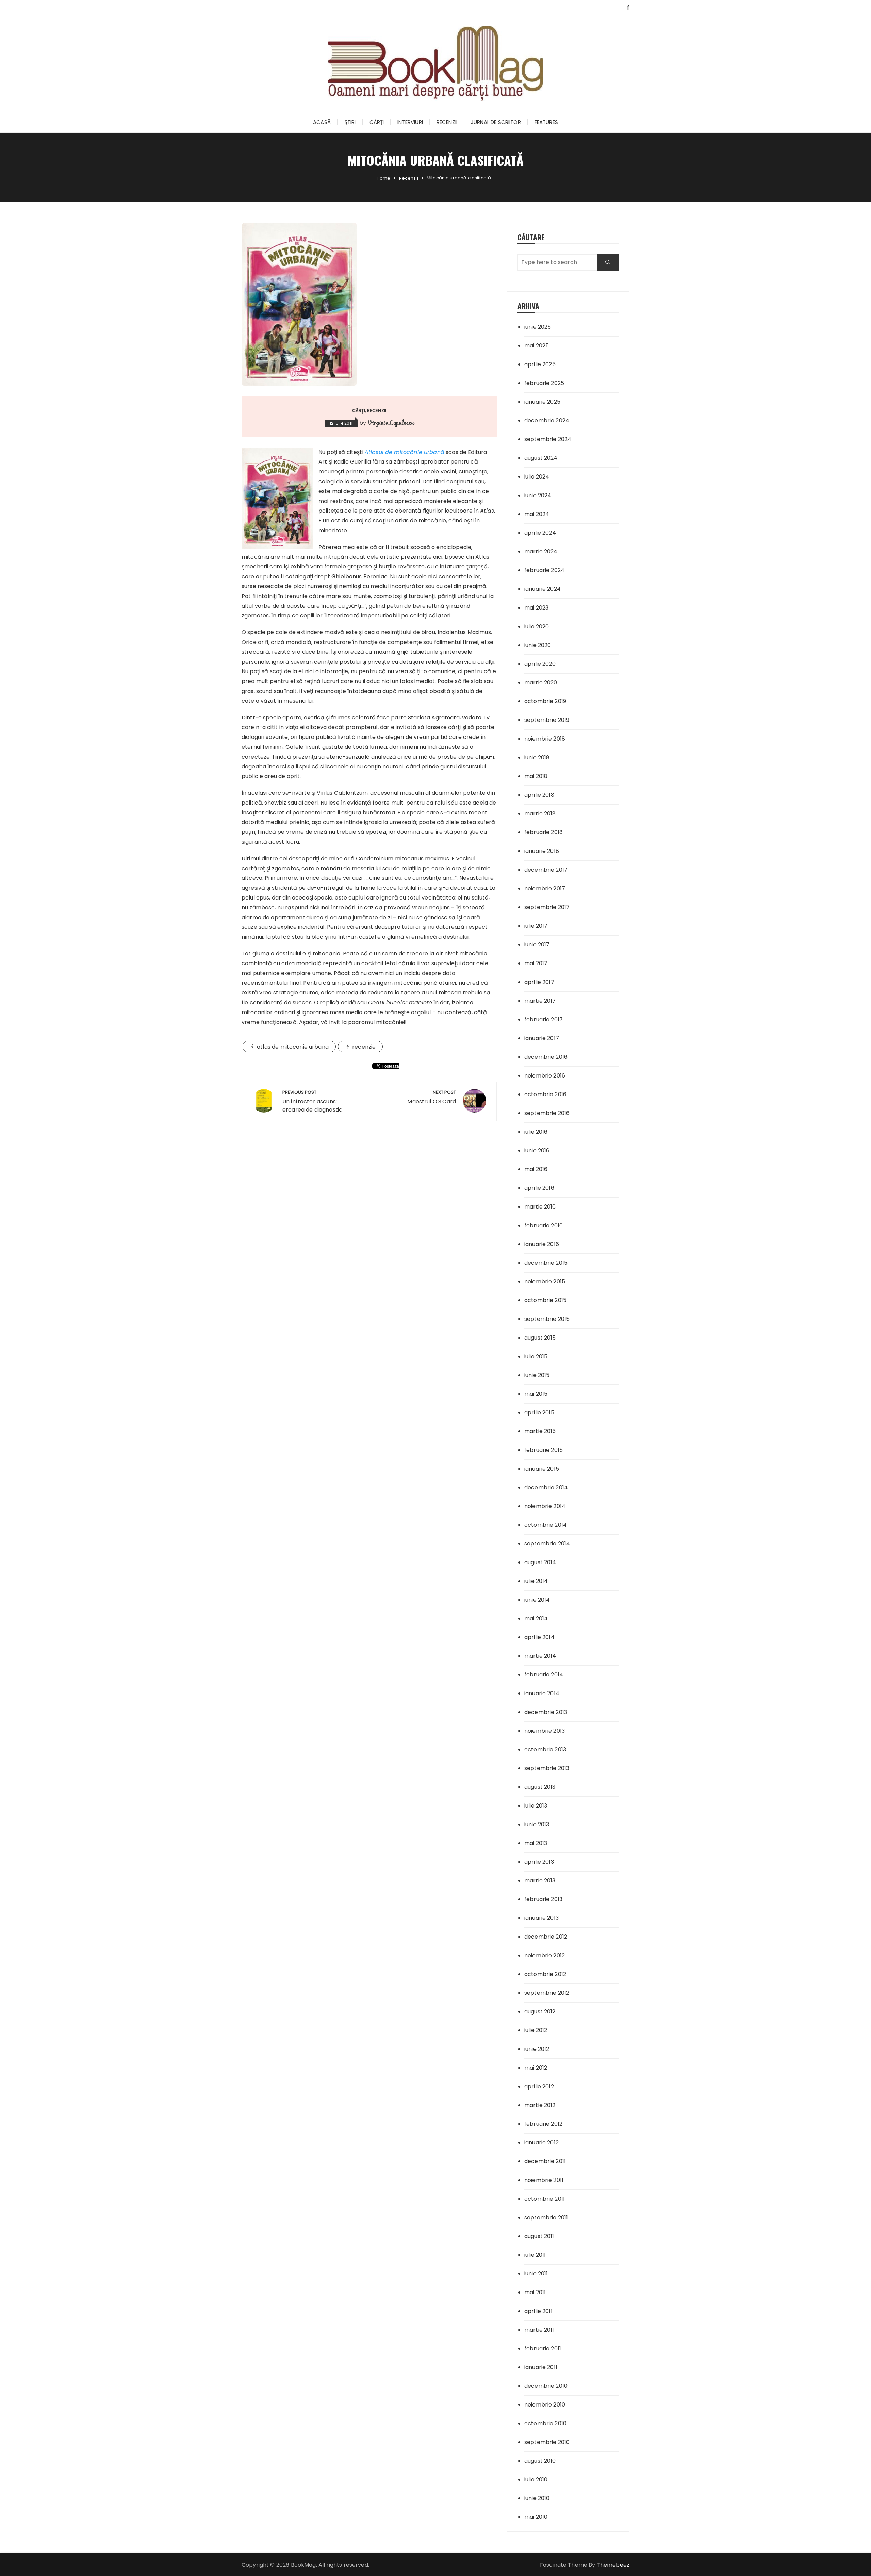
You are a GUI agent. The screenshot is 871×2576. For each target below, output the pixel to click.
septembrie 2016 (547, 1113)
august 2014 (540, 1562)
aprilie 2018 (539, 795)
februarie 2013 (543, 1899)
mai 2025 (537, 346)
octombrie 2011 (545, 2199)
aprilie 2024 (540, 533)
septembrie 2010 (547, 2442)
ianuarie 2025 (542, 402)
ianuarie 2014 (542, 1693)
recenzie (364, 1047)
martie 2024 (541, 552)
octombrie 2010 (545, 2423)
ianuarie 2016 (542, 1244)
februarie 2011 (543, 2348)
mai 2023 (536, 608)
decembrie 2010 (546, 2386)
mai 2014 (536, 1618)
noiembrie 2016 (545, 1076)
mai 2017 (536, 963)
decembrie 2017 (546, 870)
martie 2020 (541, 683)
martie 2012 (540, 2105)
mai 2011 (535, 2292)
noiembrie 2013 (545, 1731)
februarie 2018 (544, 832)
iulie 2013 (536, 1806)
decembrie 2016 (546, 1057)
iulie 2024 (537, 477)
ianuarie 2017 (542, 1038)
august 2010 (540, 2461)
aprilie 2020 (540, 664)
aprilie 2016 (539, 1188)
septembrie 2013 (547, 1768)
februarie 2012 (543, 2124)
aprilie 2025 (540, 364)
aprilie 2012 (539, 2086)
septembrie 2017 (547, 907)
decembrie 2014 (546, 1487)
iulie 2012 (536, 2030)
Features (546, 122)
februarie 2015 (544, 1450)
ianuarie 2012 (541, 2143)
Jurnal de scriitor (496, 122)
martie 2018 (540, 814)
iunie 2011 (536, 2274)
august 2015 (540, 1338)
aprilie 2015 (539, 1413)
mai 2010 (536, 2517)
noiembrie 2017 (545, 888)
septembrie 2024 (548, 439)
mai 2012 (536, 2068)
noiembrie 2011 (544, 2180)
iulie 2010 (536, 2480)
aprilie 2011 (538, 2311)
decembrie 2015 (546, 1263)
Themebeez (613, 2565)
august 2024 (541, 458)
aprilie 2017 (539, 982)
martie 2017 (540, 1001)
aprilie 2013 (539, 1862)
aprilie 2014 (539, 1637)
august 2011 (539, 2236)
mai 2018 (536, 776)
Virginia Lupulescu (391, 422)
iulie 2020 (537, 626)
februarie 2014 (544, 1675)
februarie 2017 (544, 1019)
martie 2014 (540, 1656)
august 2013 (540, 1787)
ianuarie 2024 (543, 589)
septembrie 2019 (547, 720)
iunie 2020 (538, 645)
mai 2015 (536, 1394)
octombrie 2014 (546, 1525)
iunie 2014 (537, 1600)
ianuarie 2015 (542, 1469)
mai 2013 (536, 1843)
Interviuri (410, 122)
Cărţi (377, 122)
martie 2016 (540, 1207)
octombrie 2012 (545, 1974)
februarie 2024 (544, 570)
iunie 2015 (537, 1375)
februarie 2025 (544, 383)
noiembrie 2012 (545, 1955)
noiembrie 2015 (545, 1282)
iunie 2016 (537, 1151)
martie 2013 (540, 1881)
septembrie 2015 (547, 1319)
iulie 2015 (536, 1356)
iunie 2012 (537, 2049)
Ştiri (350, 122)
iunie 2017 (537, 945)
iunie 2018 (537, 757)
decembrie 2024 (547, 420)
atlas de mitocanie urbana (293, 1047)
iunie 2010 (537, 2498)
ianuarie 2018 (542, 851)
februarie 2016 (544, 1225)
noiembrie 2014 (545, 1506)
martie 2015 (540, 1431)
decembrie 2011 (545, 2161)
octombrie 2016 (545, 1094)
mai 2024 (537, 514)
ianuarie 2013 (541, 1918)
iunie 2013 (537, 1824)
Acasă (322, 122)
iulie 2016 (536, 1132)
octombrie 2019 (545, 701)
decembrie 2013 (546, 1712)
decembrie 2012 (546, 1937)
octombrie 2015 (545, 1300)
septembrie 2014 (547, 1544)
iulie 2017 (536, 926)
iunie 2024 (538, 495)
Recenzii (447, 122)
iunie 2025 (538, 327)
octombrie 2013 (545, 1749)
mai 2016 (536, 1169)
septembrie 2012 (547, 1993)
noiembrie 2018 (545, 739)
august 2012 (540, 2012)
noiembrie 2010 (545, 2405)
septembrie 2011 (546, 2217)
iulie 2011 (535, 2255)
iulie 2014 (536, 1581)
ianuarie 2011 (541, 2367)
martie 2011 (539, 2330)
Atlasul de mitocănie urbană (405, 452)
